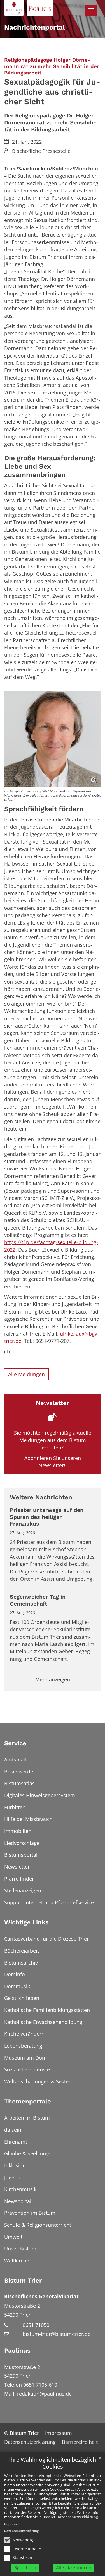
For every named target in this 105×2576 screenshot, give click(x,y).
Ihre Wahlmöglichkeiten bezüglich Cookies (53, 2463)
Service (15, 1743)
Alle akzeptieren (74, 2567)
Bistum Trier (23, 2280)
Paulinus (17, 2350)
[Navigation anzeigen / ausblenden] (91, 11)
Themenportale (28, 2101)
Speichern (25, 2567)
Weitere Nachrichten (41, 1497)
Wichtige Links (26, 1922)
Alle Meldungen (26, 1374)
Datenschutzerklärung (77, 2517)
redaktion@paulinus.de (44, 2394)
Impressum (13, 2524)
